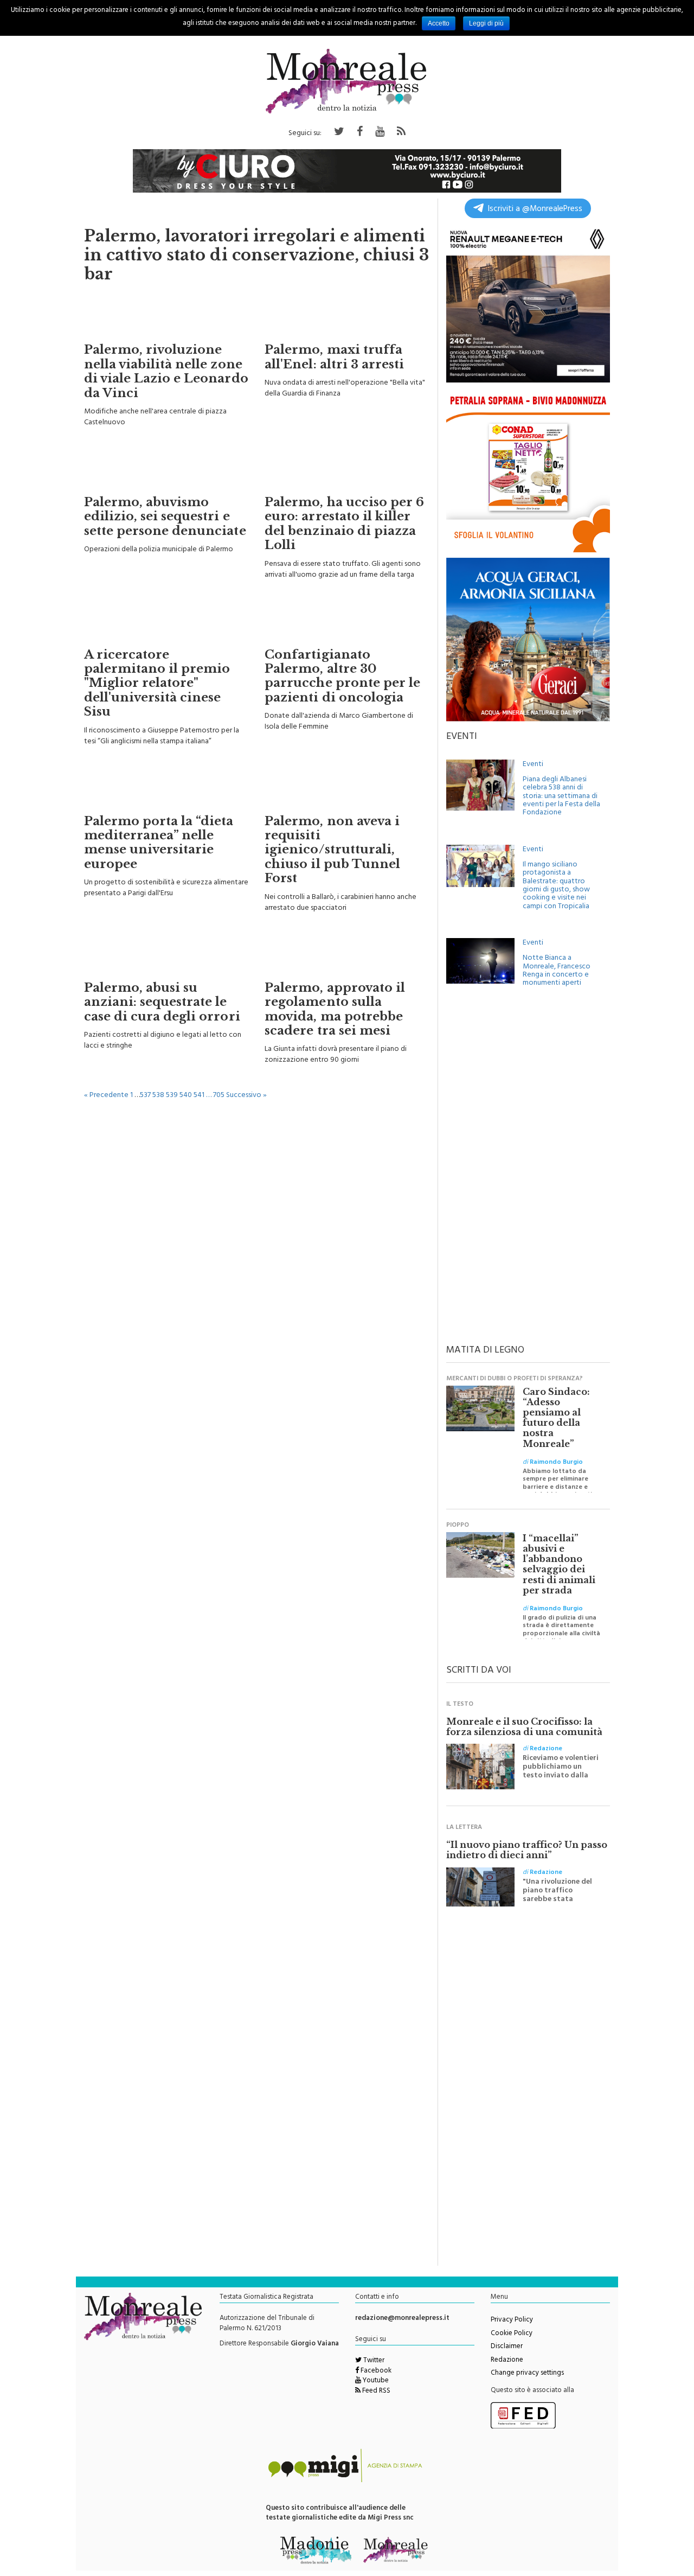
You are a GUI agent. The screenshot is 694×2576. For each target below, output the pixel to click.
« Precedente (106, 1096)
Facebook (375, 2371)
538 (158, 1096)
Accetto (439, 23)
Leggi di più (486, 23)
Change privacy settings (527, 2374)
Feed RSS (375, 2392)
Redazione (507, 2361)
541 (199, 1096)
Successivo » (246, 1096)
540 (186, 1096)
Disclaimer (507, 2347)
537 (145, 1096)
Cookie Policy (512, 2334)
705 (219, 1096)
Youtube (375, 2381)
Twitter (373, 2361)
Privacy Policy (512, 2320)
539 (172, 1096)
